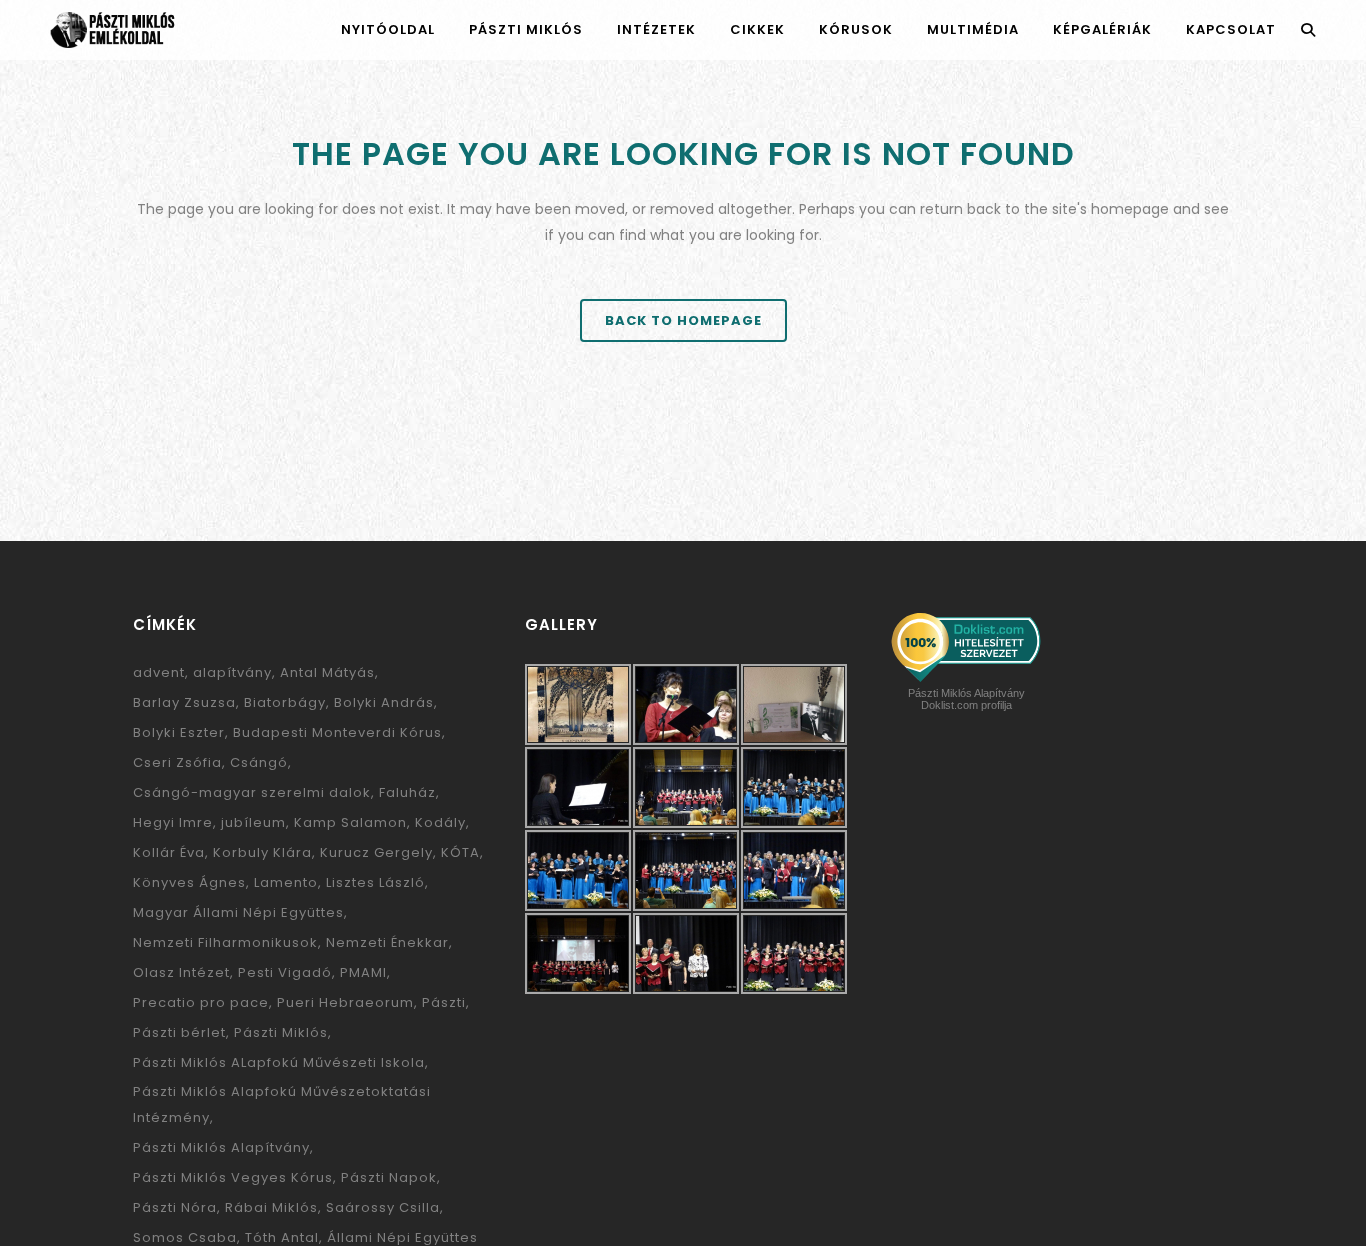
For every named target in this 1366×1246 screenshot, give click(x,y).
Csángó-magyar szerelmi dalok (252, 792)
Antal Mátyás (327, 672)
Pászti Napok (389, 1177)
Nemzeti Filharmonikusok (225, 942)
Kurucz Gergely (376, 852)
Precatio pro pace (201, 1002)
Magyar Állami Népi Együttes (238, 912)
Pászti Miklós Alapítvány (221, 1147)
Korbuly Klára (262, 852)
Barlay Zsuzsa (184, 702)
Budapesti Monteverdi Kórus (337, 732)
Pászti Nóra (175, 1207)
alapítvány (232, 672)
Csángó (259, 762)
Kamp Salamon (350, 822)
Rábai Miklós (271, 1207)
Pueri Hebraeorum (345, 1002)
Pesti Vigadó (285, 972)
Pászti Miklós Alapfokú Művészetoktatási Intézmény (282, 1104)
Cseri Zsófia (177, 762)
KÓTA (460, 852)
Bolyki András (384, 702)
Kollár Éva (169, 852)
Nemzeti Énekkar (387, 942)
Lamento (286, 882)
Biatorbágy (285, 702)
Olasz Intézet (181, 972)
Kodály (440, 822)
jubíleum (253, 822)
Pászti (444, 1002)
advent (159, 672)
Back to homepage (683, 320)
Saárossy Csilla (383, 1207)
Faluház (407, 792)
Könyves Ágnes (189, 882)
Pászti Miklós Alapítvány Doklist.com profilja (966, 699)
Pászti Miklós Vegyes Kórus (233, 1177)
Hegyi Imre (173, 822)
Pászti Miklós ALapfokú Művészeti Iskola (279, 1062)
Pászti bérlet (179, 1032)
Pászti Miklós (281, 1032)
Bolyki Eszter (179, 732)
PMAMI (363, 972)
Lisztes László (375, 882)
